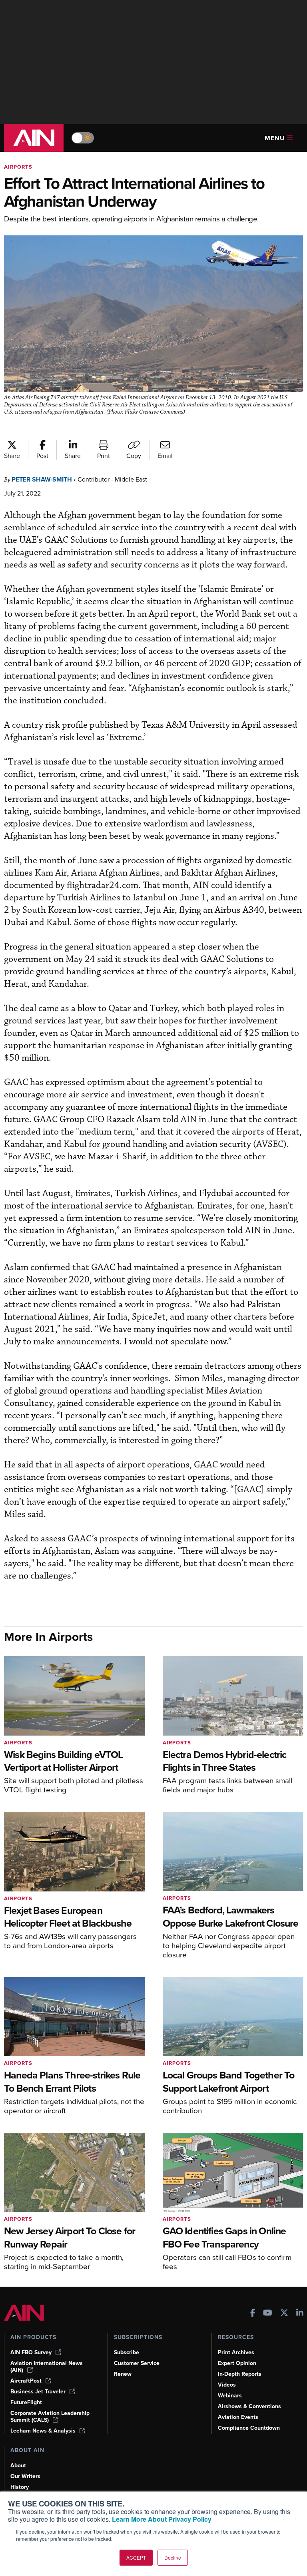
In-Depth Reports (240, 2374)
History (20, 2487)
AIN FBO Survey (31, 2352)
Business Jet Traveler (38, 2392)
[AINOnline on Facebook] (253, 2314)
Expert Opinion (237, 2363)
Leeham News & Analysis (43, 2431)
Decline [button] (173, 2557)
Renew (123, 2374)
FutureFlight (26, 2402)
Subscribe (127, 2352)
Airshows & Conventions (249, 2406)
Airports (18, 167)
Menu (275, 138)
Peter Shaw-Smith (42, 479)
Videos (227, 2385)
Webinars (230, 2396)
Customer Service (137, 2363)
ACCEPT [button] (136, 2557)
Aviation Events (238, 2417)
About (18, 2466)
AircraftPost (26, 2381)
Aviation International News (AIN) (47, 2367)
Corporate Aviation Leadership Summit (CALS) (50, 2417)
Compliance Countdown (249, 2428)
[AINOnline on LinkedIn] (300, 2314)
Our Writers (25, 2476)
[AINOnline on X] (284, 2314)
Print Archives (236, 2352)
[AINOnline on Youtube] (268, 2314)
